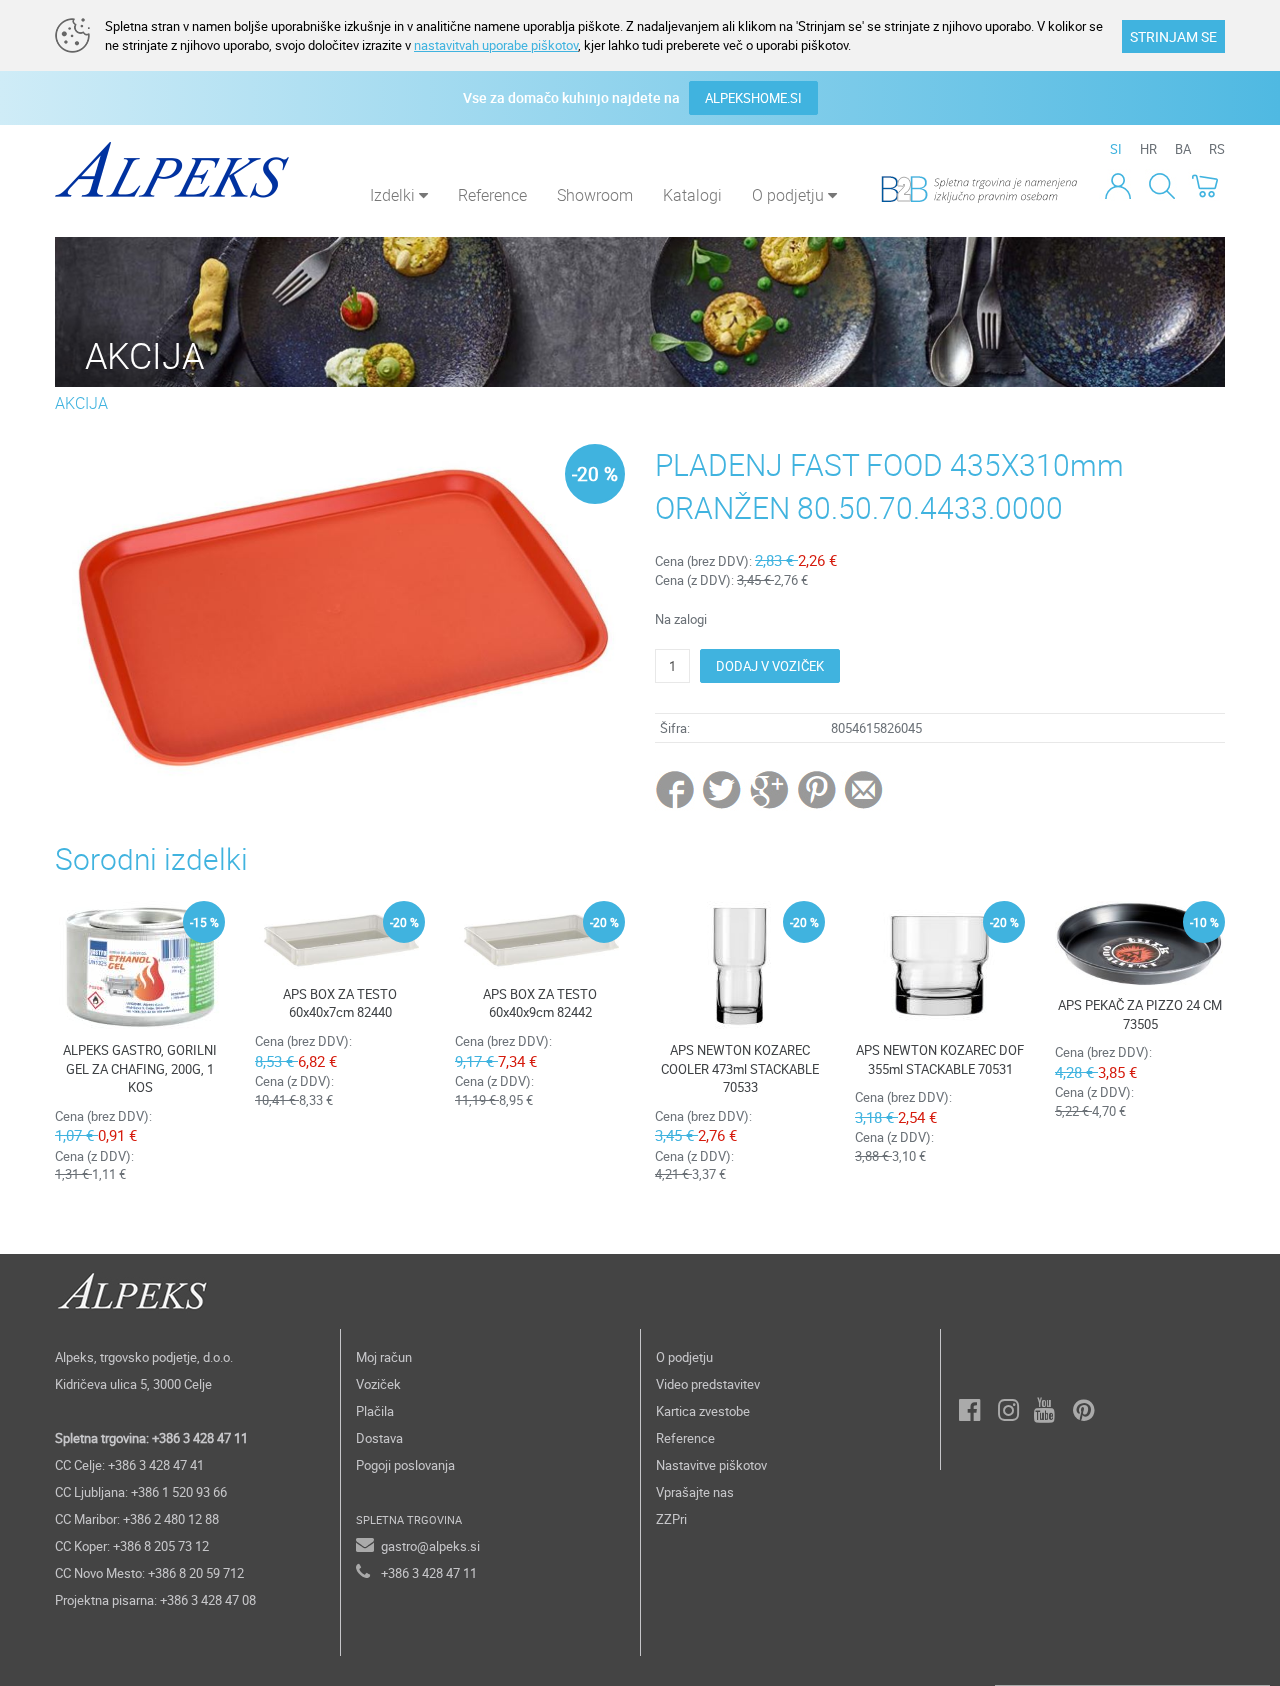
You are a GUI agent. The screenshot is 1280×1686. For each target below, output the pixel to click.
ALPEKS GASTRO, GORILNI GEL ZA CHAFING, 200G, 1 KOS (140, 1068)
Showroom (595, 195)
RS (1217, 149)
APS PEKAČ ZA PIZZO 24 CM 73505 (1140, 1014)
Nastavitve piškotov (711, 1465)
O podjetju (684, 1357)
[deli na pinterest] (817, 789)
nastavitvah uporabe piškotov (496, 45)
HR (1148, 149)
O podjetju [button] (790, 195)
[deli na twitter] (723, 789)
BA (1183, 149)
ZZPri (671, 1519)
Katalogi (692, 195)
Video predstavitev (708, 1384)
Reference (492, 195)
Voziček (378, 1384)
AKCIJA (81, 403)
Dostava (379, 1438)
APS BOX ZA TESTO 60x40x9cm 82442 (540, 1003)
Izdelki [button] (394, 195)
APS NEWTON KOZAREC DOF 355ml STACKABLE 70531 (940, 1059)
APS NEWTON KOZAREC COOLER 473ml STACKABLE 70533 (740, 1068)
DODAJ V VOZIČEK (770, 666)
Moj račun (384, 1357)
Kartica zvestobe (703, 1411)
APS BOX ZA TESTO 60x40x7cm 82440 (340, 1003)
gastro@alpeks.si (430, 1546)
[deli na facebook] (677, 789)
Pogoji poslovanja (405, 1465)
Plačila (375, 1411)
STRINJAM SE (1173, 36)
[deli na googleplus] (770, 789)
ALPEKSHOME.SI (753, 98)
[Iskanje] (1161, 185)
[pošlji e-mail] (864, 789)
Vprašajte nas (695, 1492)
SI (1116, 149)
